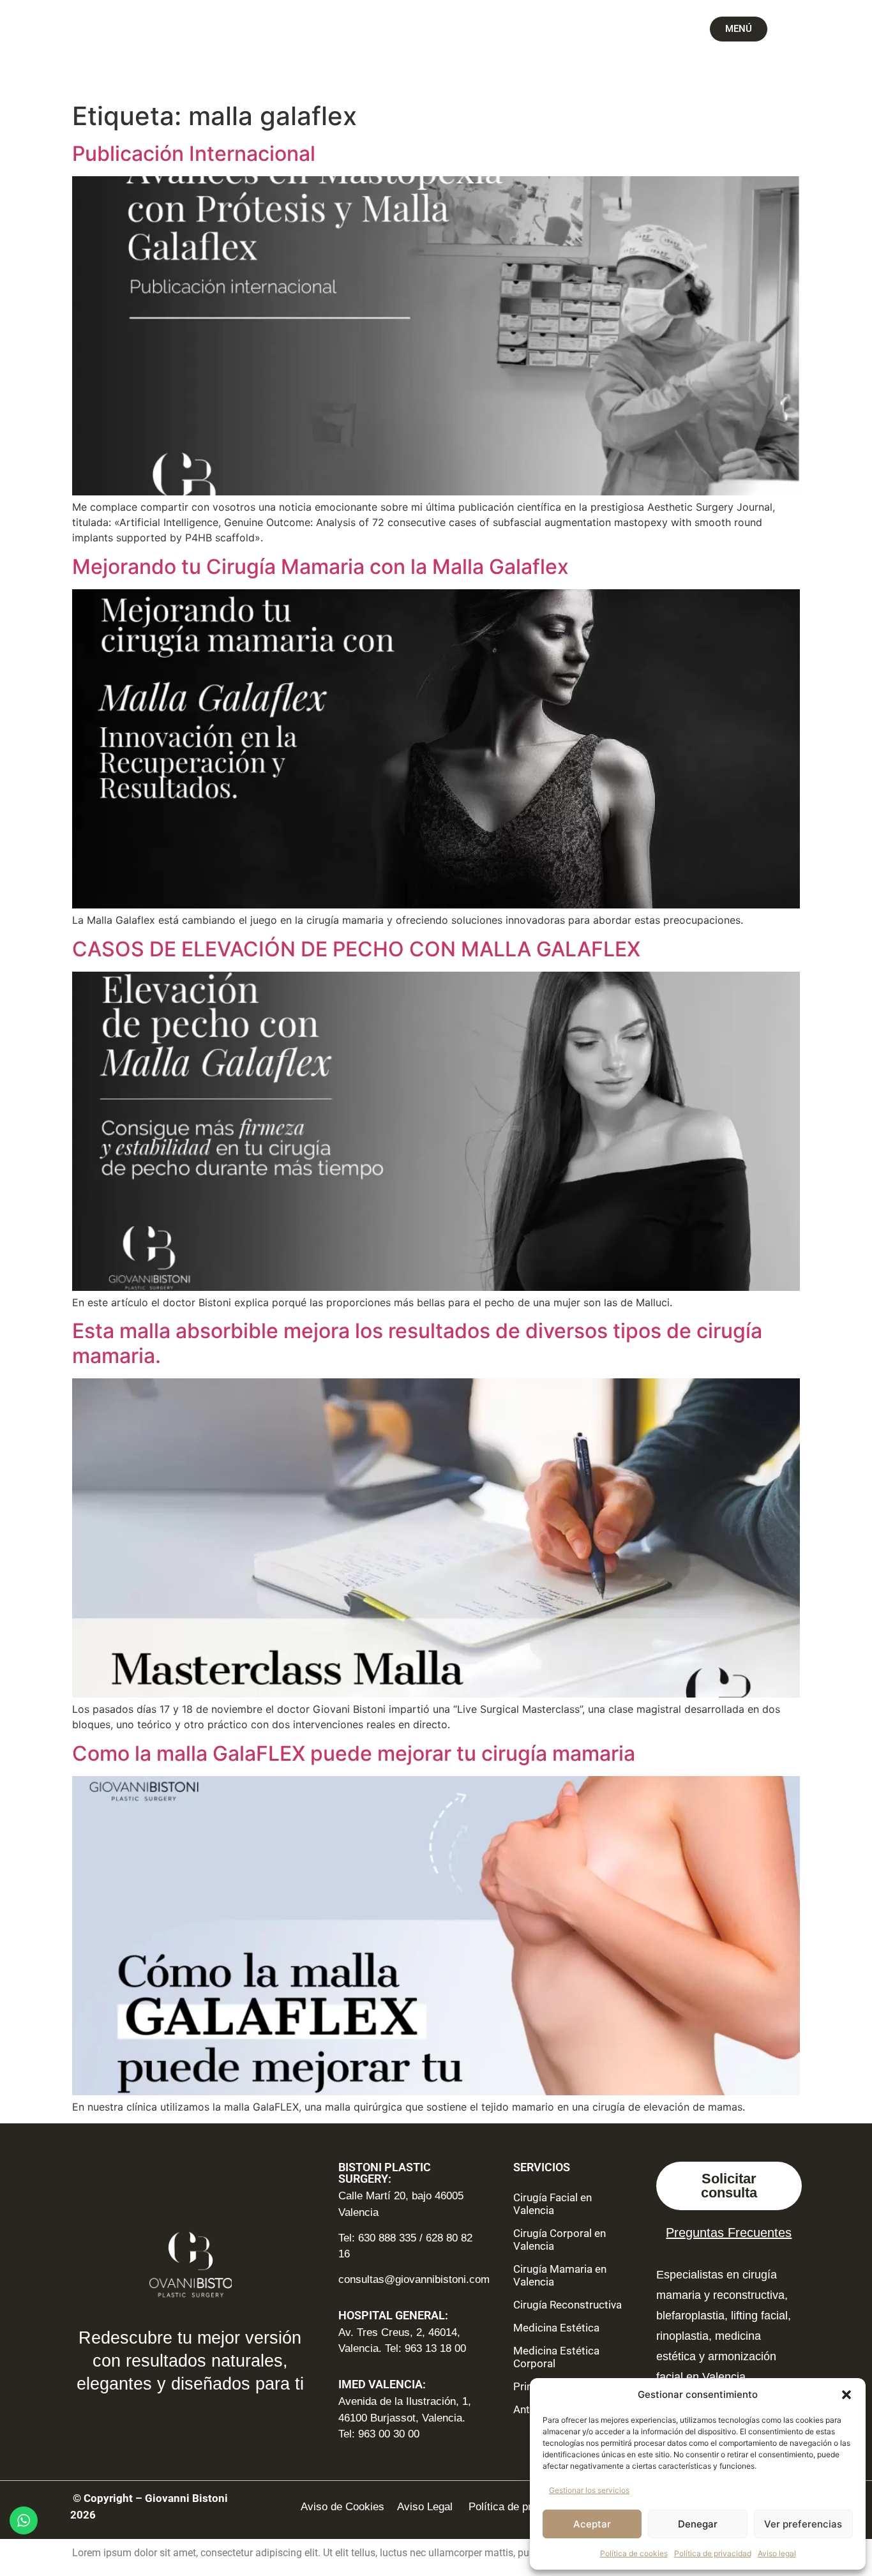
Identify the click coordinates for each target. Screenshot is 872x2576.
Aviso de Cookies (342, 2507)
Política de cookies (634, 2553)
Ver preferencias (803, 2524)
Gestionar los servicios (589, 2490)
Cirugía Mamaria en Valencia (560, 2275)
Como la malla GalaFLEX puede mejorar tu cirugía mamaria (354, 1753)
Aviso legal (777, 2553)
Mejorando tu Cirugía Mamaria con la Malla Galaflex (320, 567)
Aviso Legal (426, 2507)
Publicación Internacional (194, 154)
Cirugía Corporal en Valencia (560, 2240)
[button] (846, 2395)
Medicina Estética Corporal (556, 2357)
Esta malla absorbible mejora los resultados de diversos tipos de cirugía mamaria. (417, 1343)
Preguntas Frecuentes (729, 2233)
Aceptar (592, 2524)
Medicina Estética (556, 2328)
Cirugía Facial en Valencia (553, 2204)
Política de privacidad (713, 2553)
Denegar (698, 2524)
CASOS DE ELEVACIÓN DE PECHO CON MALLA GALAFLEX (356, 949)
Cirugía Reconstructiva (568, 2305)
